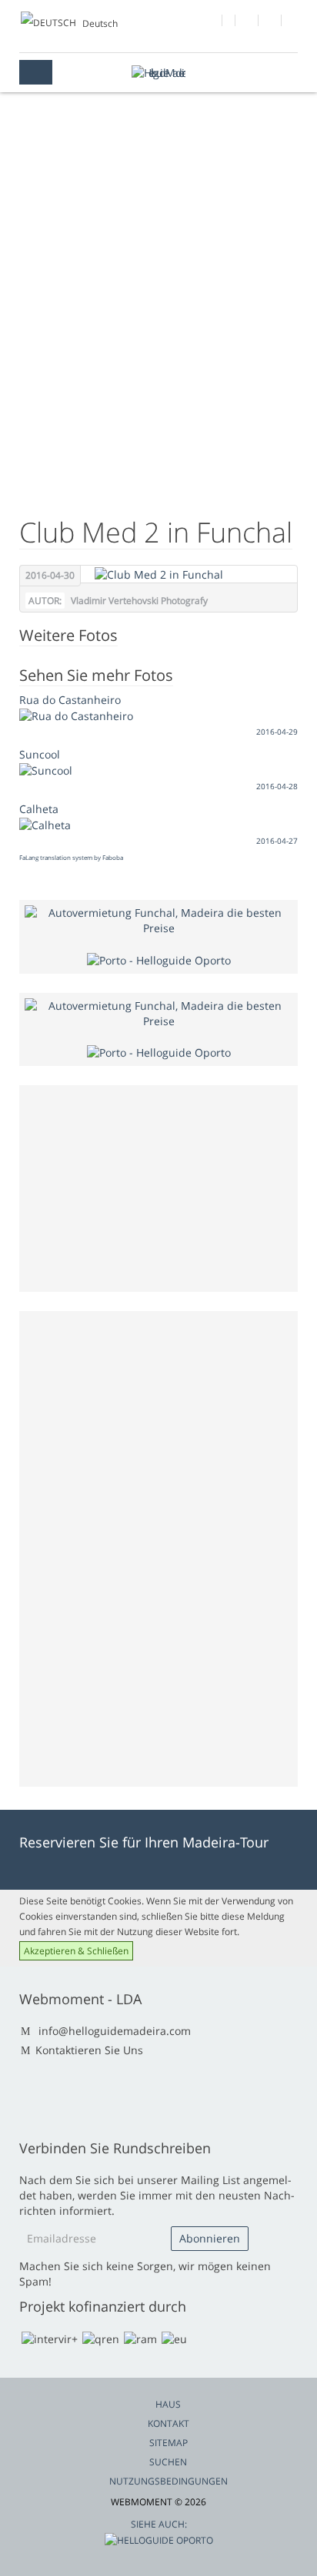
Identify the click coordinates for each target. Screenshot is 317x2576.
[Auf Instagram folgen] (270, 22)
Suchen (168, 2462)
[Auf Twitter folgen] (247, 22)
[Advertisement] (158, 327)
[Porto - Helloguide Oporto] (159, 959)
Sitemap (169, 2443)
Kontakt (169, 2423)
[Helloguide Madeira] (158, 73)
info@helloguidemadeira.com (115, 2031)
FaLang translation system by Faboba (71, 857)
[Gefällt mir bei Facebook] (211, 22)
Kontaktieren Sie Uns (89, 2050)
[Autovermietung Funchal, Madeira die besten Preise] (158, 920)
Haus (168, 2404)
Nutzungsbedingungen (169, 2481)
